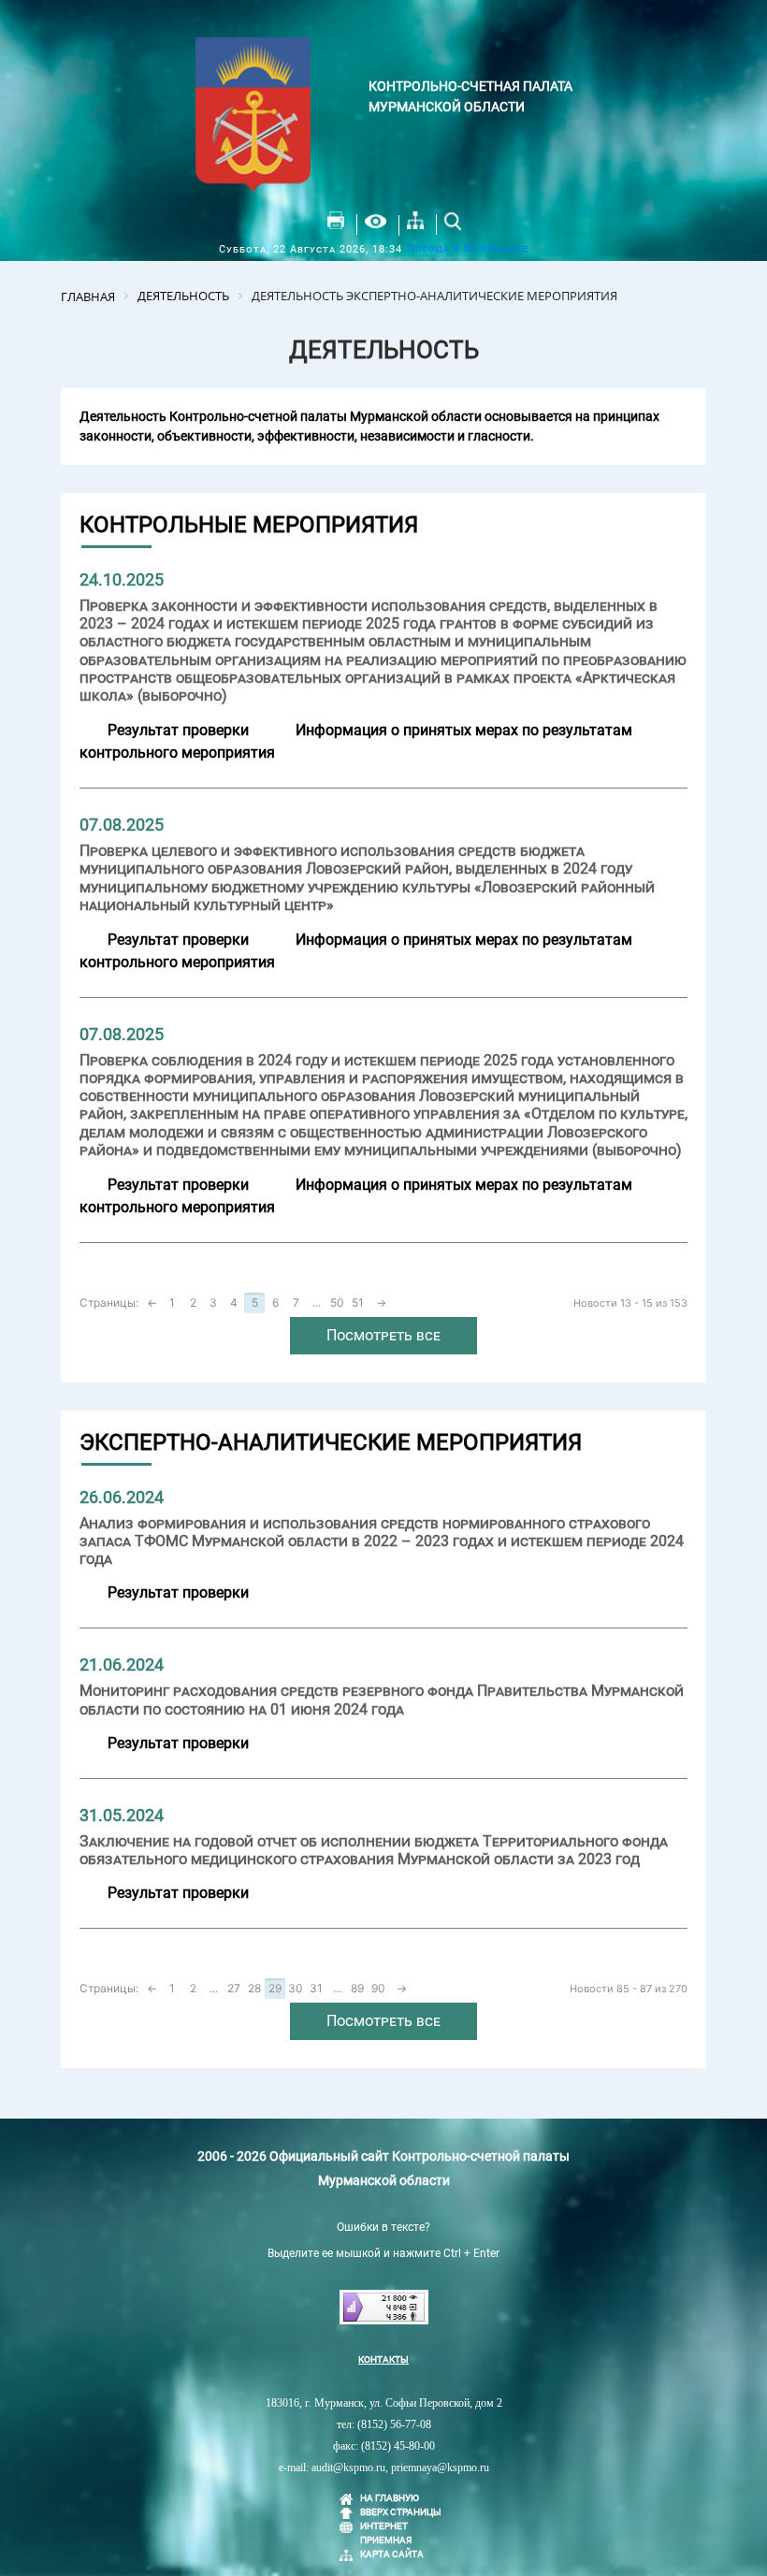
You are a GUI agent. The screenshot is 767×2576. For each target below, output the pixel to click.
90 (378, 1988)
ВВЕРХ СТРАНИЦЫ (401, 2512)
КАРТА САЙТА (392, 2554)
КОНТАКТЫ (383, 2359)
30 (296, 1988)
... (317, 1302)
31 (316, 1988)
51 (358, 1302)
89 (357, 1988)
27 (234, 1988)
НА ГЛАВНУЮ (390, 2498)
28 (254, 1988)
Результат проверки (178, 730)
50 (337, 1302)
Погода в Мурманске (468, 248)
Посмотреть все (383, 1335)
